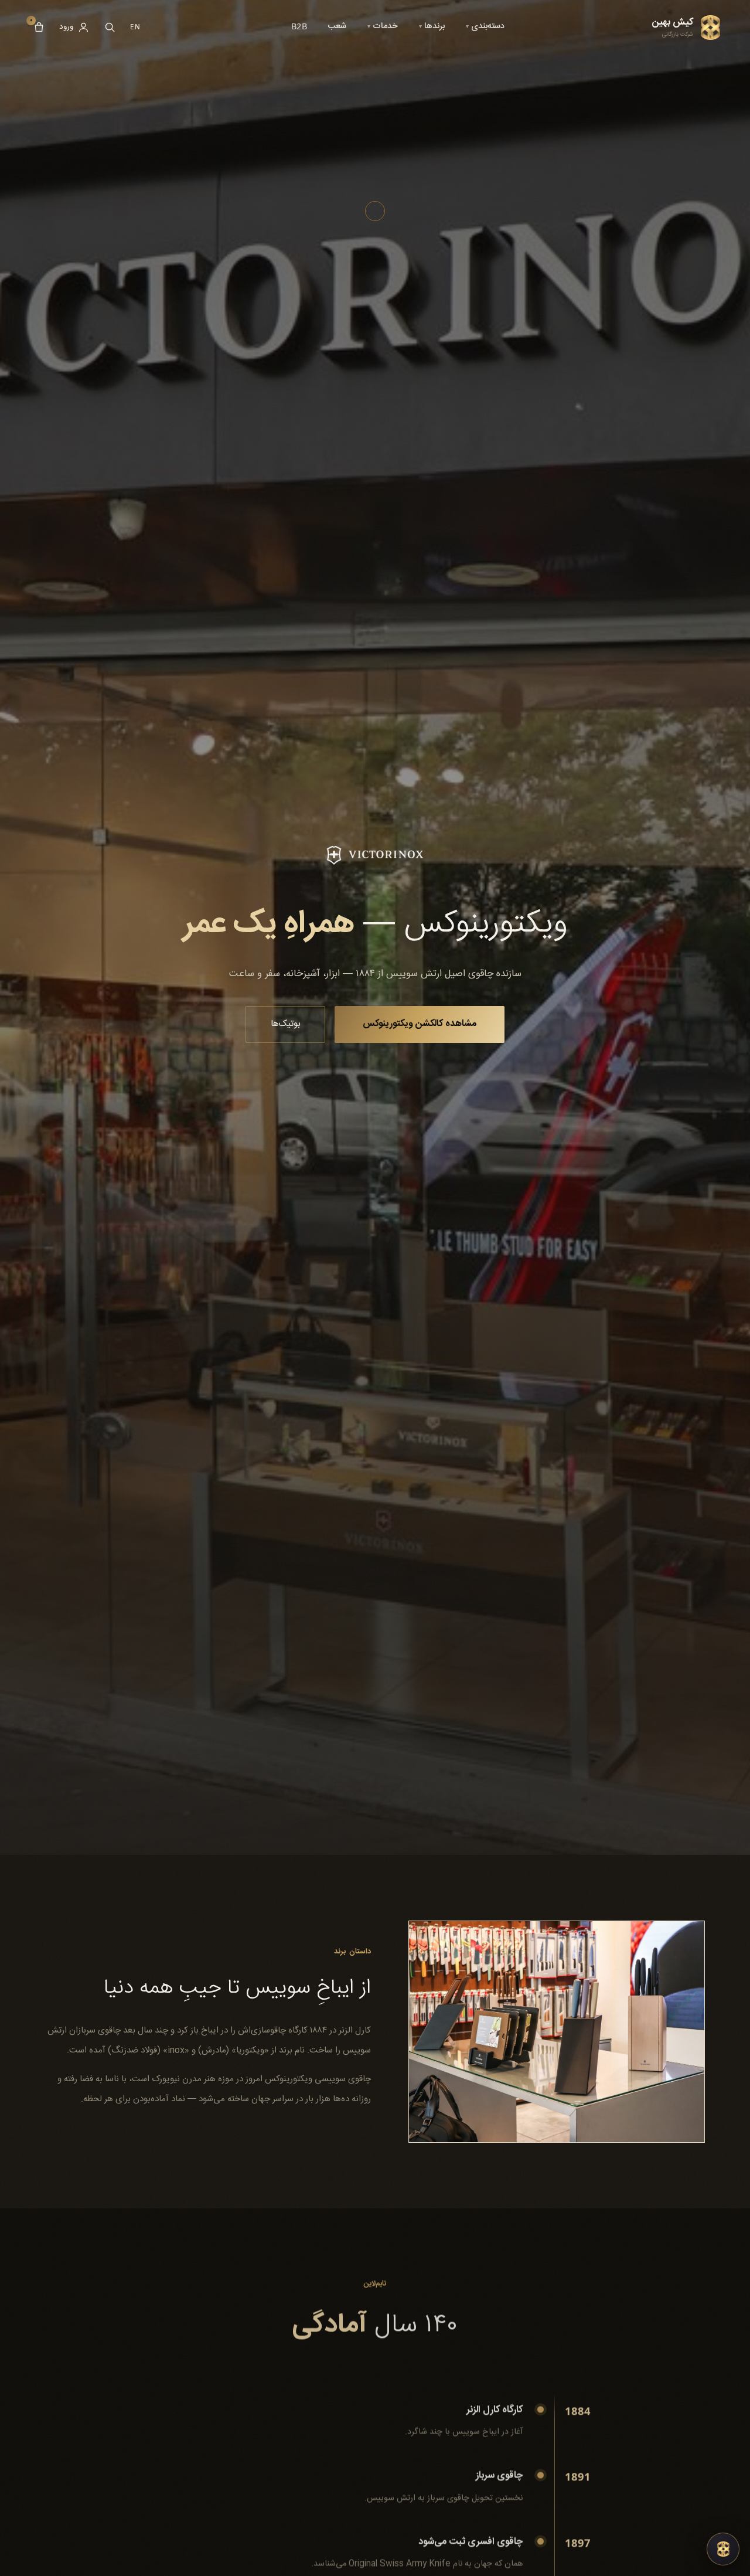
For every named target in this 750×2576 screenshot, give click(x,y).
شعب (337, 26)
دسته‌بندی (485, 26)
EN (135, 27)
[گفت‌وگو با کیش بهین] (723, 2549)
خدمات (383, 26)
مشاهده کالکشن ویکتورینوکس (420, 1024)
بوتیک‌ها (286, 1024)
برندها (432, 26)
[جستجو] (110, 27)
